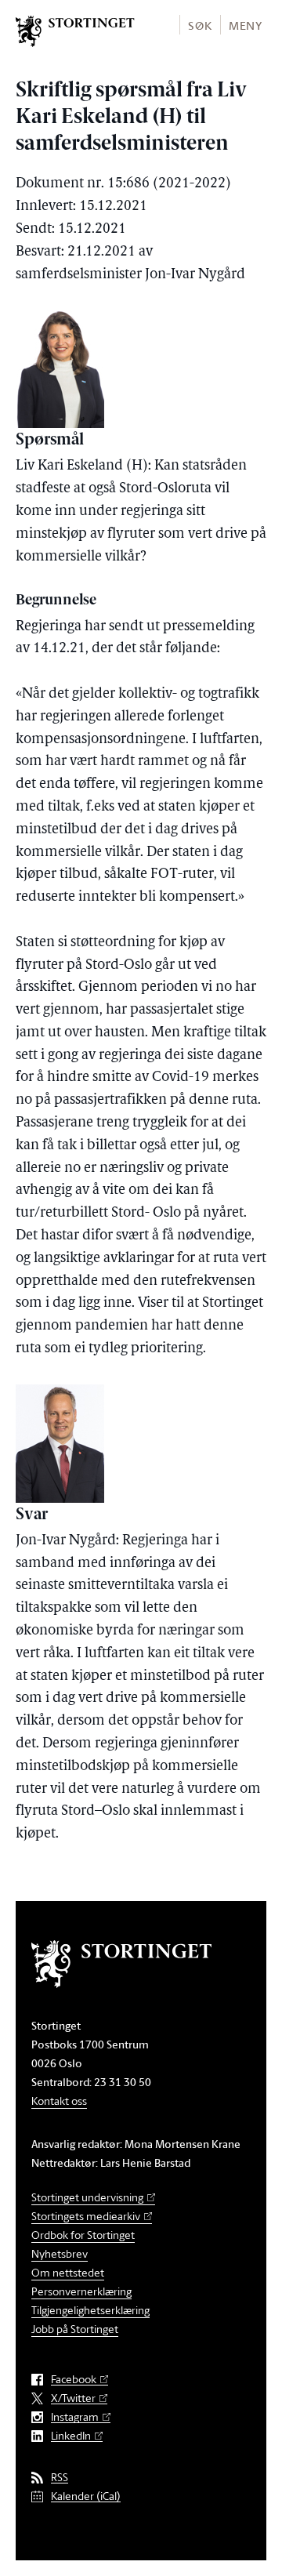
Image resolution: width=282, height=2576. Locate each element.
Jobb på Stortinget (75, 2329)
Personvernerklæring (81, 2291)
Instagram (75, 2417)
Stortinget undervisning (87, 2197)
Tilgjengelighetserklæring (90, 2310)
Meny (246, 25)
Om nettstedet (68, 2272)
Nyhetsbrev (60, 2253)
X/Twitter (73, 2398)
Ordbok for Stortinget (83, 2235)
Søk (200, 25)
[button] (199, 25)
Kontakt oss (59, 2101)
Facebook (74, 2380)
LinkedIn (71, 2436)
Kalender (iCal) (86, 2496)
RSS (60, 2478)
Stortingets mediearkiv (86, 2216)
